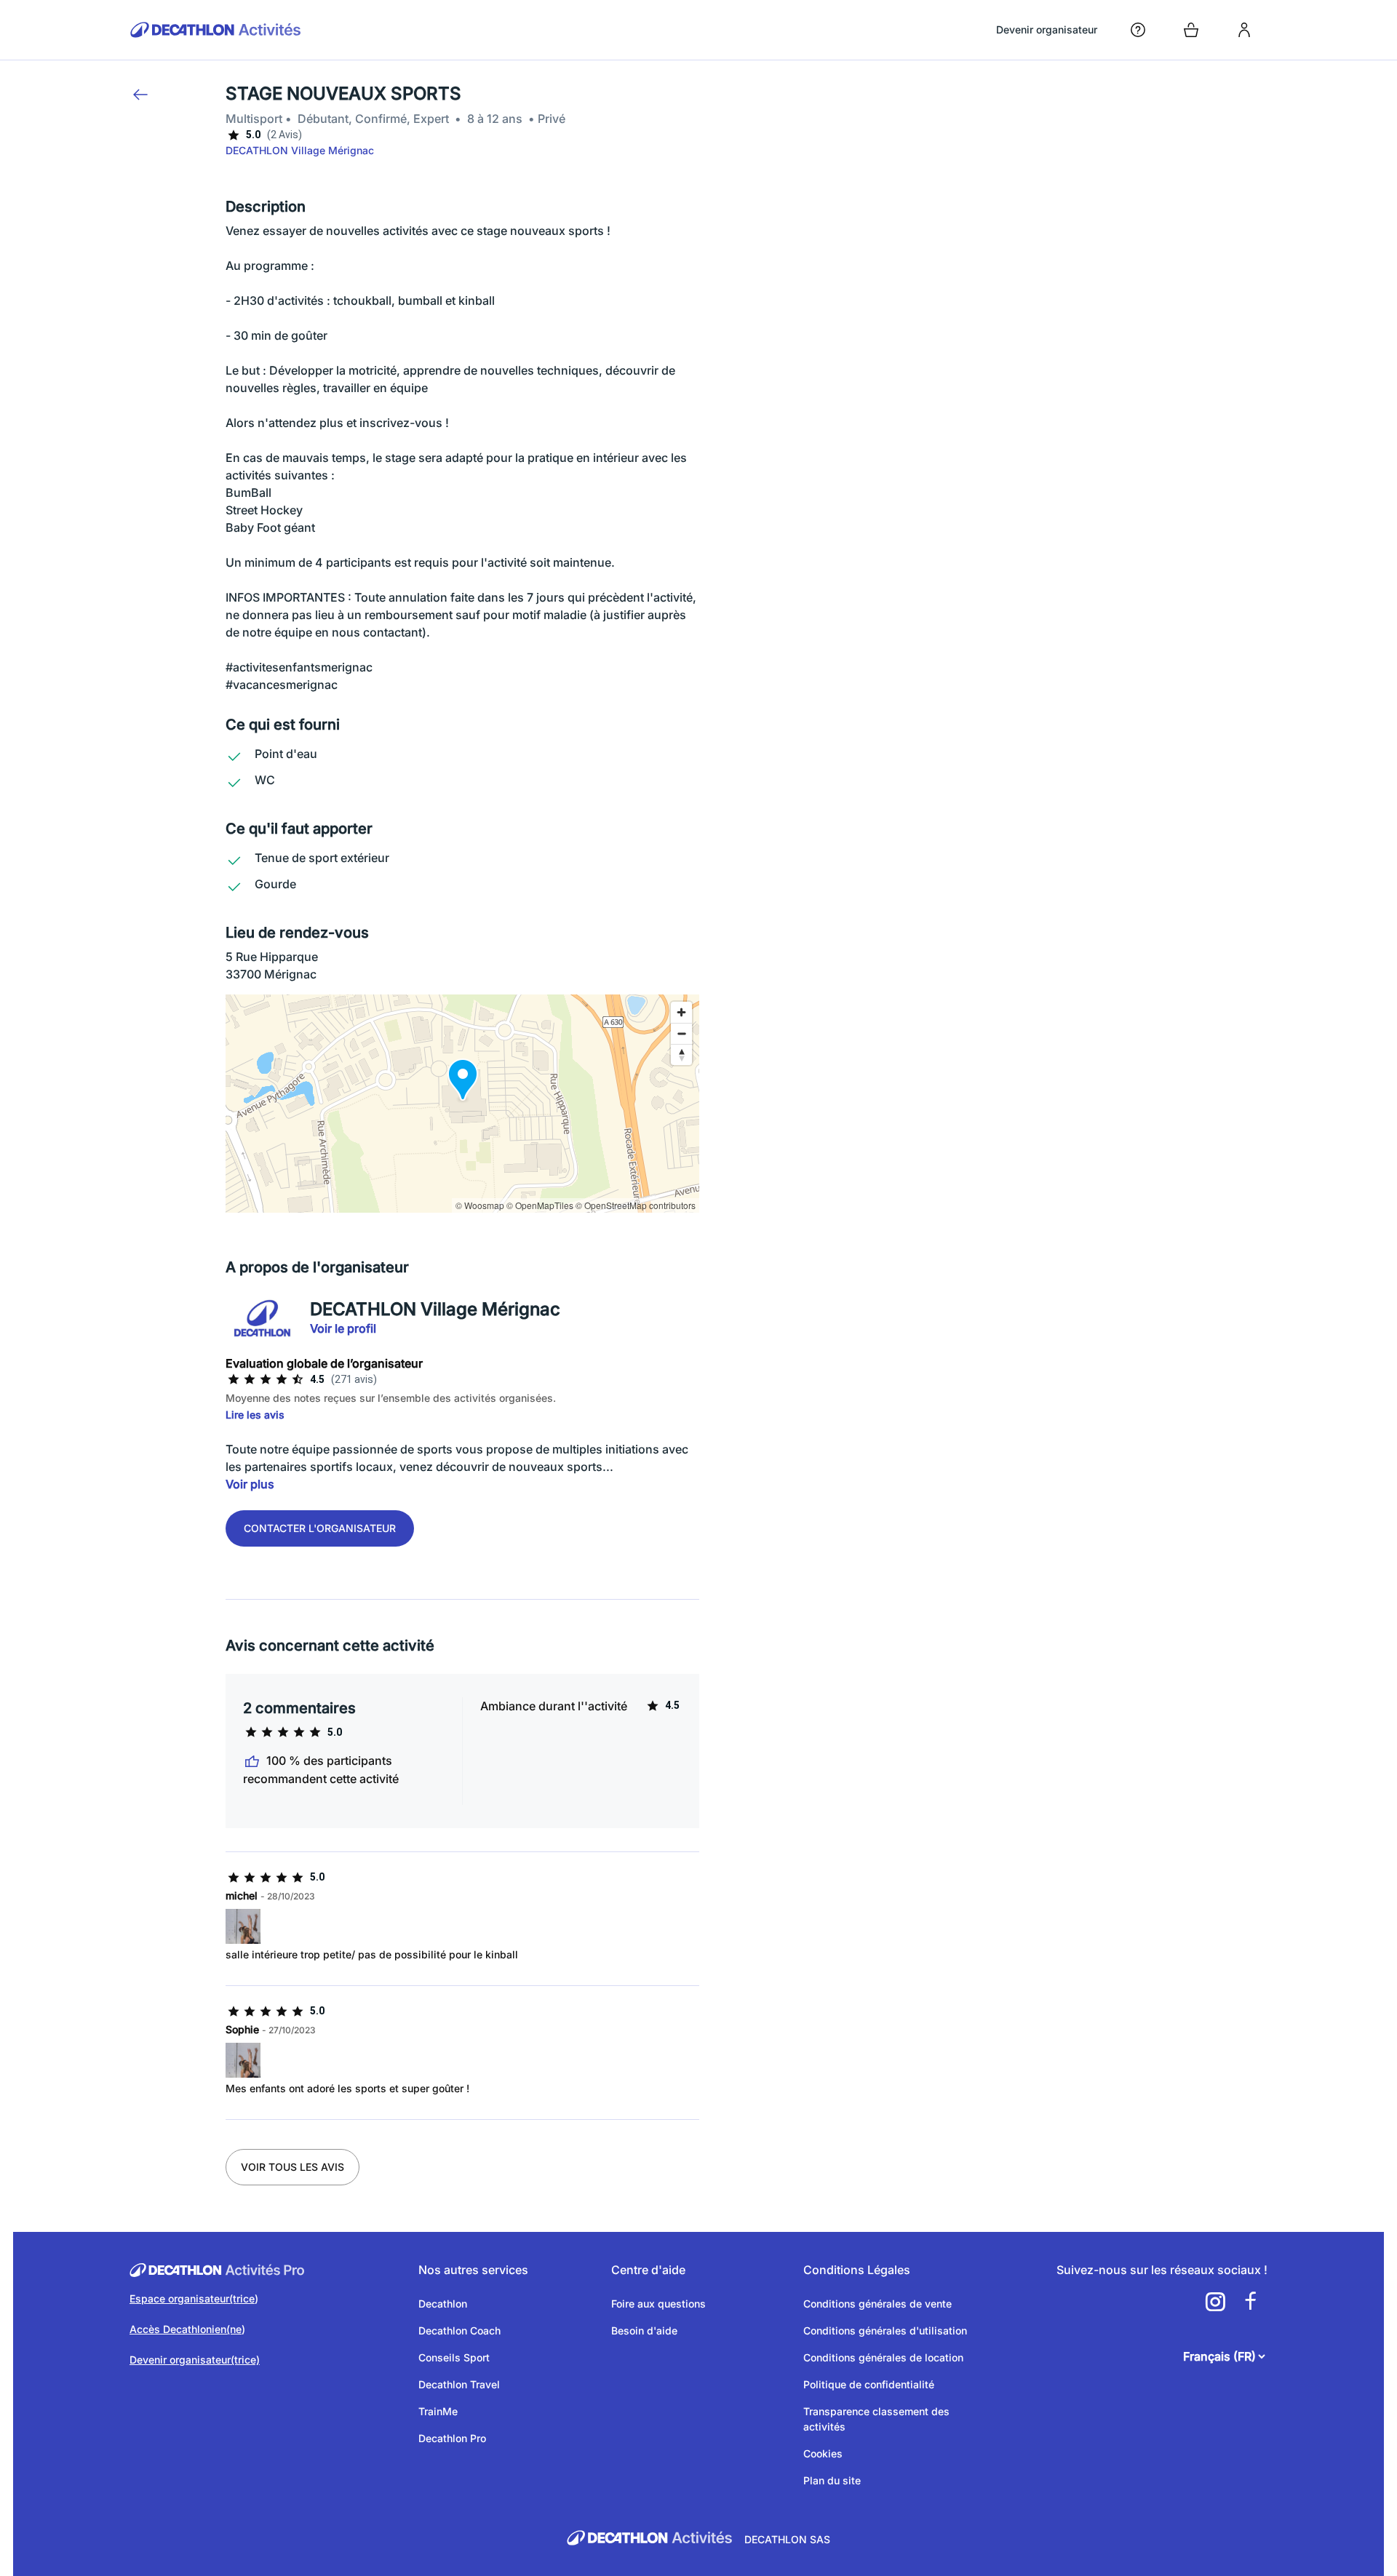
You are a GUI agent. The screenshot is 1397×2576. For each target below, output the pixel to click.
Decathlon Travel (459, 2384)
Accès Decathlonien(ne (186, 2329)
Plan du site (832, 2480)
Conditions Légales (857, 2270)
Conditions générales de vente (877, 2304)
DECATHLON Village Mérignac (300, 150)
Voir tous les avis (292, 2167)
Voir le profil (343, 1328)
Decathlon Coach (459, 2330)
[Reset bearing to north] (681, 1054)
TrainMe (438, 2411)
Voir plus (250, 1484)
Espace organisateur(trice (192, 2298)
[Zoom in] (681, 1012)
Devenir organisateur (1047, 29)
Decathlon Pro (452, 2438)
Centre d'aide (648, 2270)
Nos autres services (473, 2270)
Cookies (823, 2453)
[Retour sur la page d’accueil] (216, 30)
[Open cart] (1191, 30)
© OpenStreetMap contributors (636, 1205)
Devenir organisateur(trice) (195, 2360)
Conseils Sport (454, 2357)
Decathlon (443, 2304)
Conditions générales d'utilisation (885, 2330)
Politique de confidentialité (869, 2384)
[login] (1244, 30)
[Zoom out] (681, 1033)
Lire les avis (255, 1415)
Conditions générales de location (883, 2357)
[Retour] (140, 95)
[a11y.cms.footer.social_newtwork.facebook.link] (1250, 2302)
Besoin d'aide (644, 2330)
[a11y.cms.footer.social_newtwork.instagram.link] (1215, 2302)
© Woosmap (480, 1205)
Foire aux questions (658, 2304)
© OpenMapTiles (540, 1205)
